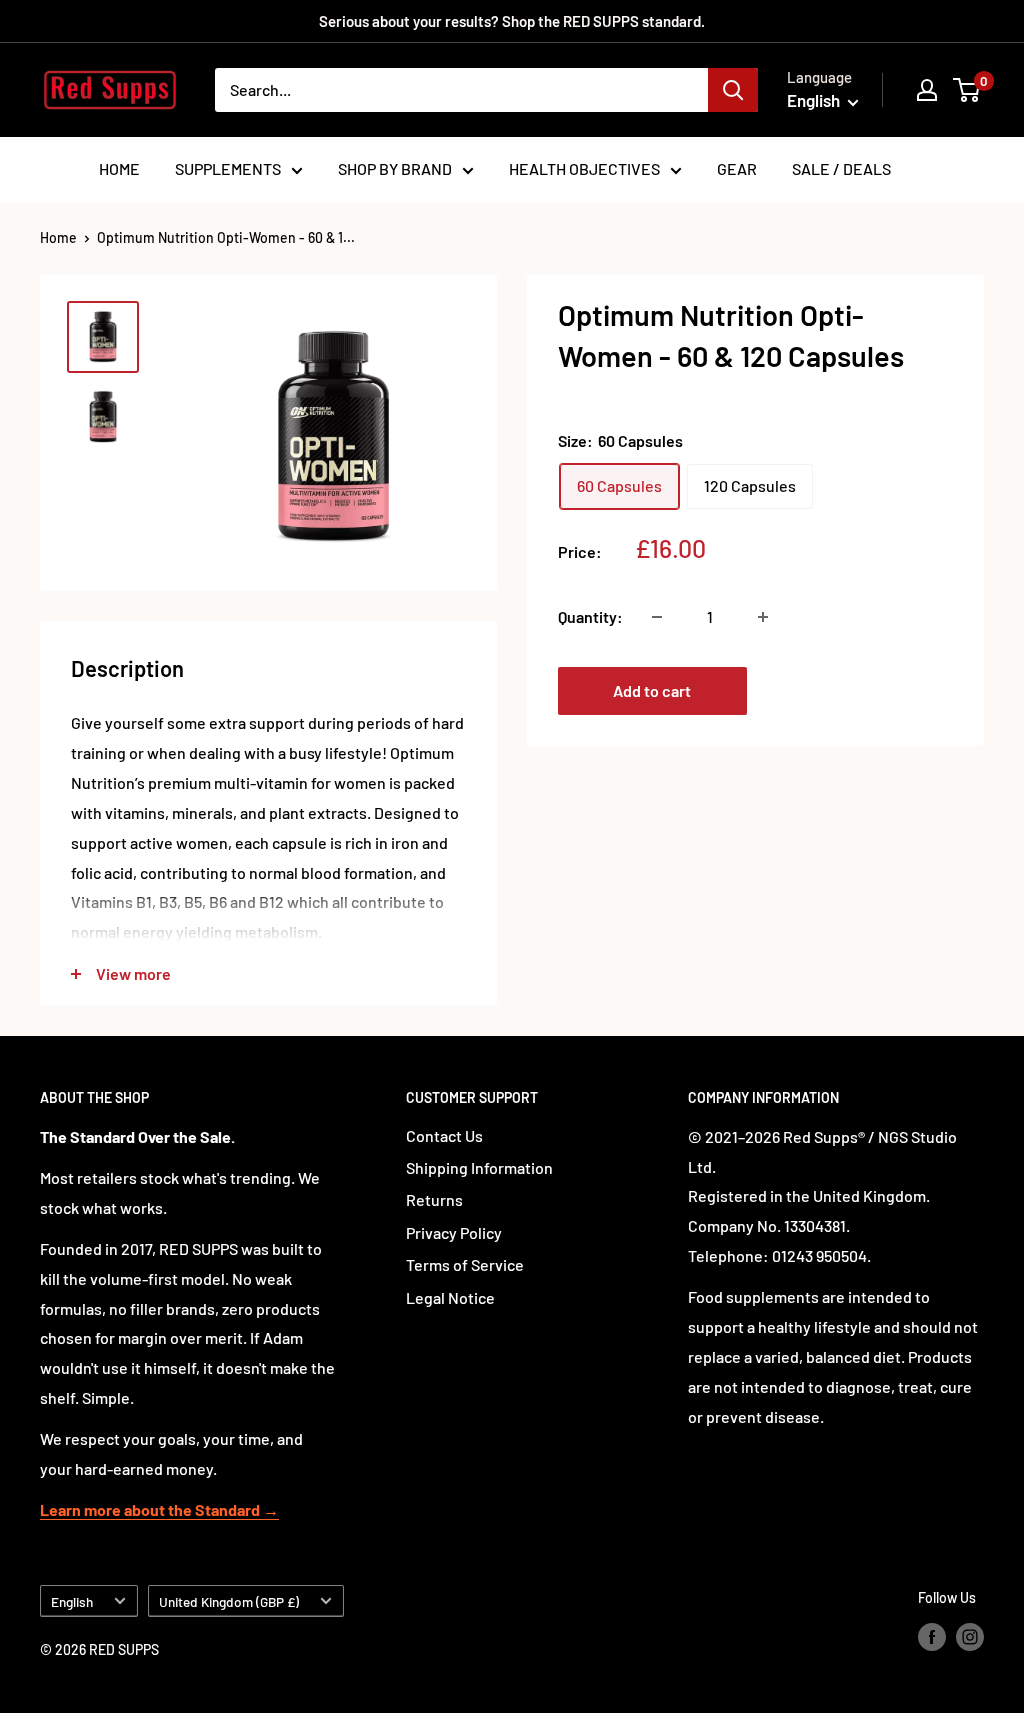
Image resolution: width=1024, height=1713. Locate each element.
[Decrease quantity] (657, 617)
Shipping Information (479, 1167)
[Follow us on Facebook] (932, 1637)
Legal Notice (450, 1297)
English (72, 1601)
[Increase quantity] (763, 617)
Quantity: (590, 616)
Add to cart (652, 690)
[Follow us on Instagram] (970, 1637)
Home (58, 237)
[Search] (733, 90)
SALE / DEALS (841, 168)
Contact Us (444, 1135)
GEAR (737, 168)
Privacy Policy (454, 1232)
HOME (119, 168)
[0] (967, 90)
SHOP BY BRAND (395, 168)
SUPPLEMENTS (228, 168)
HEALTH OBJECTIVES (584, 168)
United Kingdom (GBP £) (229, 1601)
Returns (434, 1199)
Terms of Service (465, 1264)
